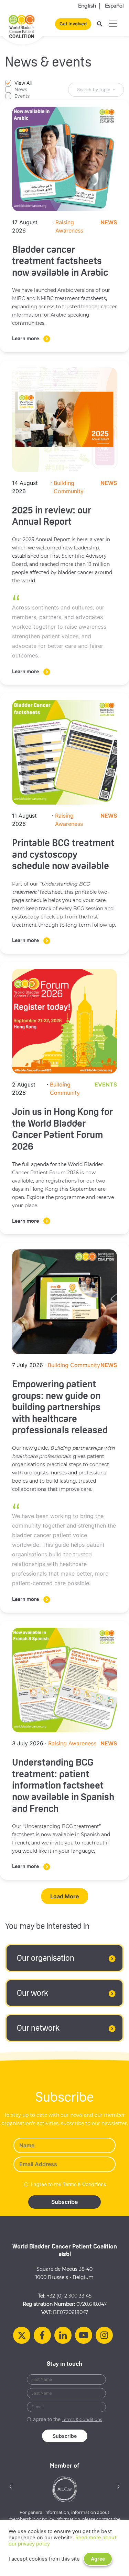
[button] (11, 2486)
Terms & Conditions (82, 2419)
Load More (65, 1896)
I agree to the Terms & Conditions (68, 2184)
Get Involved (73, 24)
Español (114, 6)
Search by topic (94, 90)
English (87, 6)
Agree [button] (98, 2559)
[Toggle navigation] (113, 24)
